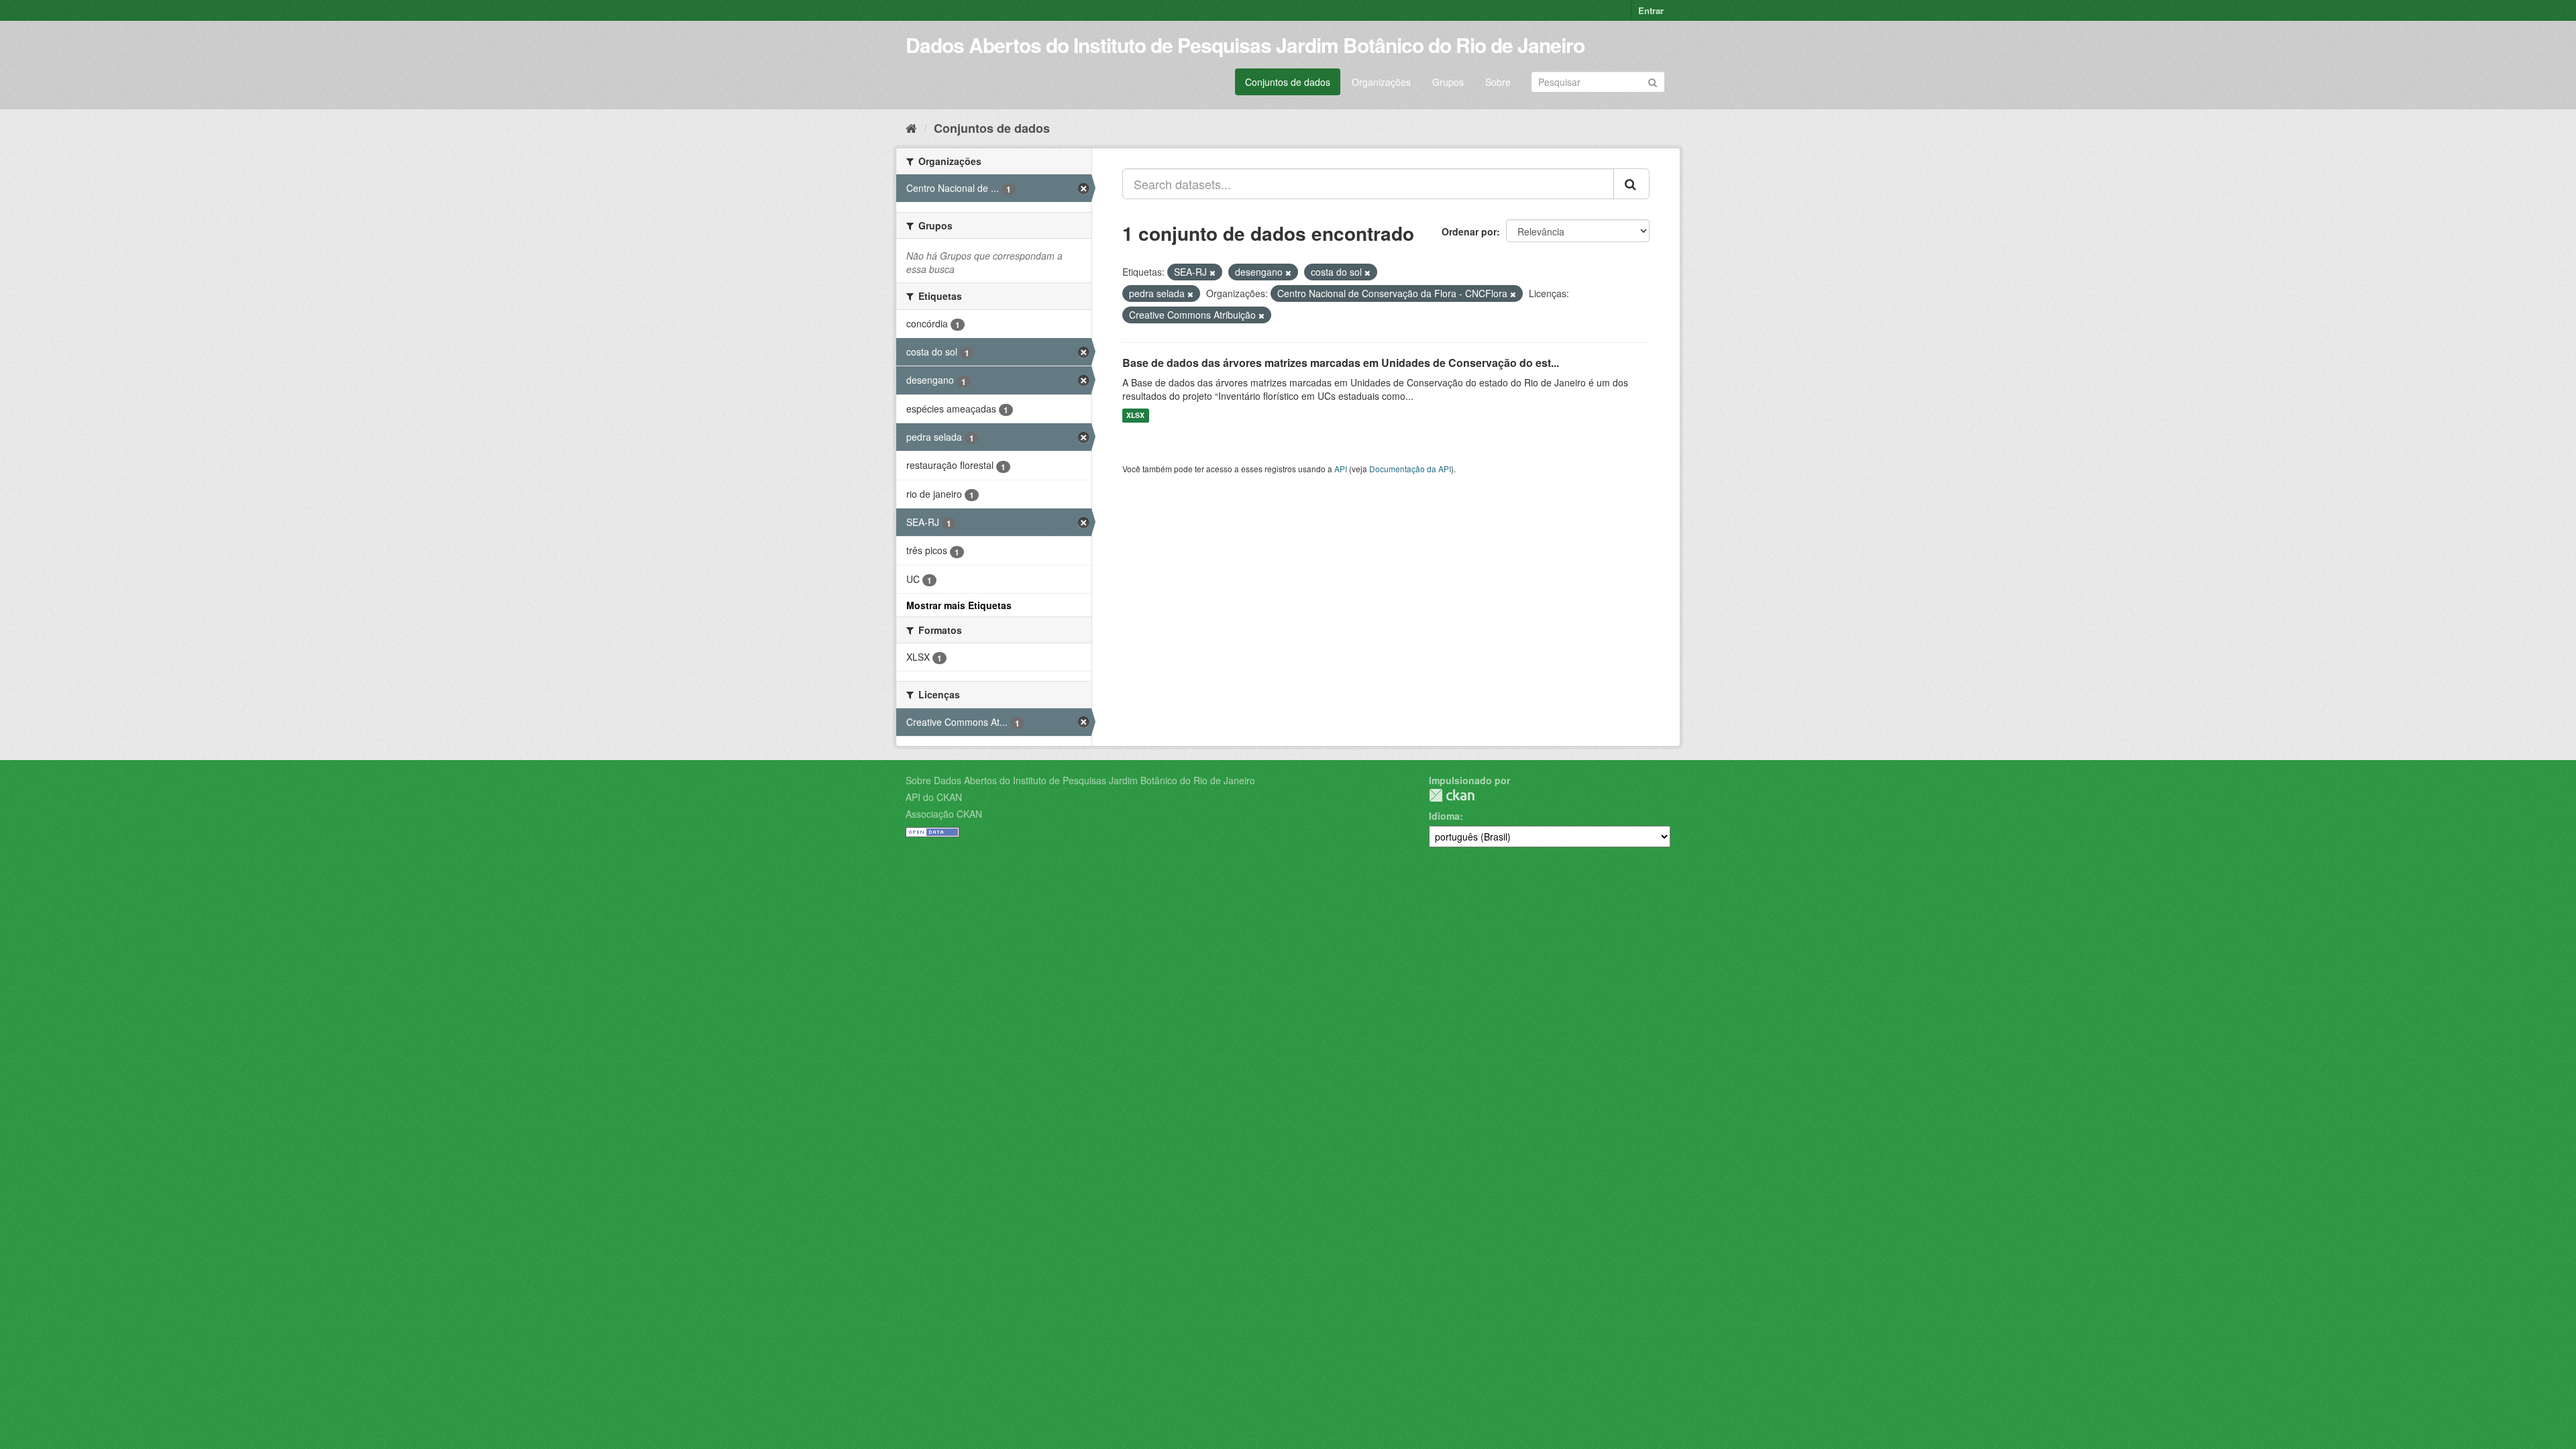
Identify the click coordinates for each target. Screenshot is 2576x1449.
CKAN (1452, 795)
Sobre (1498, 82)
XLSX (1135, 416)
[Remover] (1213, 272)
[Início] (911, 127)
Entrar (1651, 10)
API (1341, 469)
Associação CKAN (944, 814)
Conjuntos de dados (1288, 82)
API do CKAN (934, 797)
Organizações (1381, 82)
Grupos (1448, 82)
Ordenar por (1469, 231)
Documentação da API (1410, 469)
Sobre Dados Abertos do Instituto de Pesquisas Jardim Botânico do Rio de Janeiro (1080, 780)
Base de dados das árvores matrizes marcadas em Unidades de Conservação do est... (1341, 363)
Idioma (1444, 816)
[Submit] (1653, 81)
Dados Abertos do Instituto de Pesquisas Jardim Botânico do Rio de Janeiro (1245, 45)
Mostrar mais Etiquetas (959, 605)
